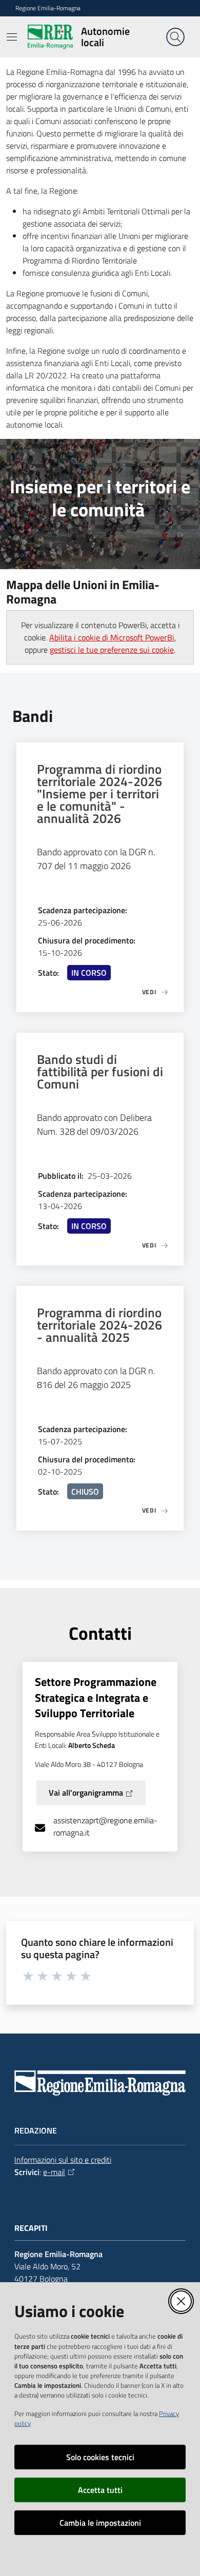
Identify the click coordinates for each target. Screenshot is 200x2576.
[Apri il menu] (12, 37)
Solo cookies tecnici (100, 2457)
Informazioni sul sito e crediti (63, 2160)
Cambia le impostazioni (100, 2523)
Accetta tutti (100, 2490)
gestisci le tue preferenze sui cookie (112, 650)
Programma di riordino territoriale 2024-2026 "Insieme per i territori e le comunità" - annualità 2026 (99, 794)
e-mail (54, 2172)
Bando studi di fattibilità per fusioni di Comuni (100, 1072)
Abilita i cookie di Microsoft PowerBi (112, 637)
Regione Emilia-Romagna (48, 8)
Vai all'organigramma (86, 1793)
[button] (175, 37)
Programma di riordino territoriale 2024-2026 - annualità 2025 (99, 1325)
